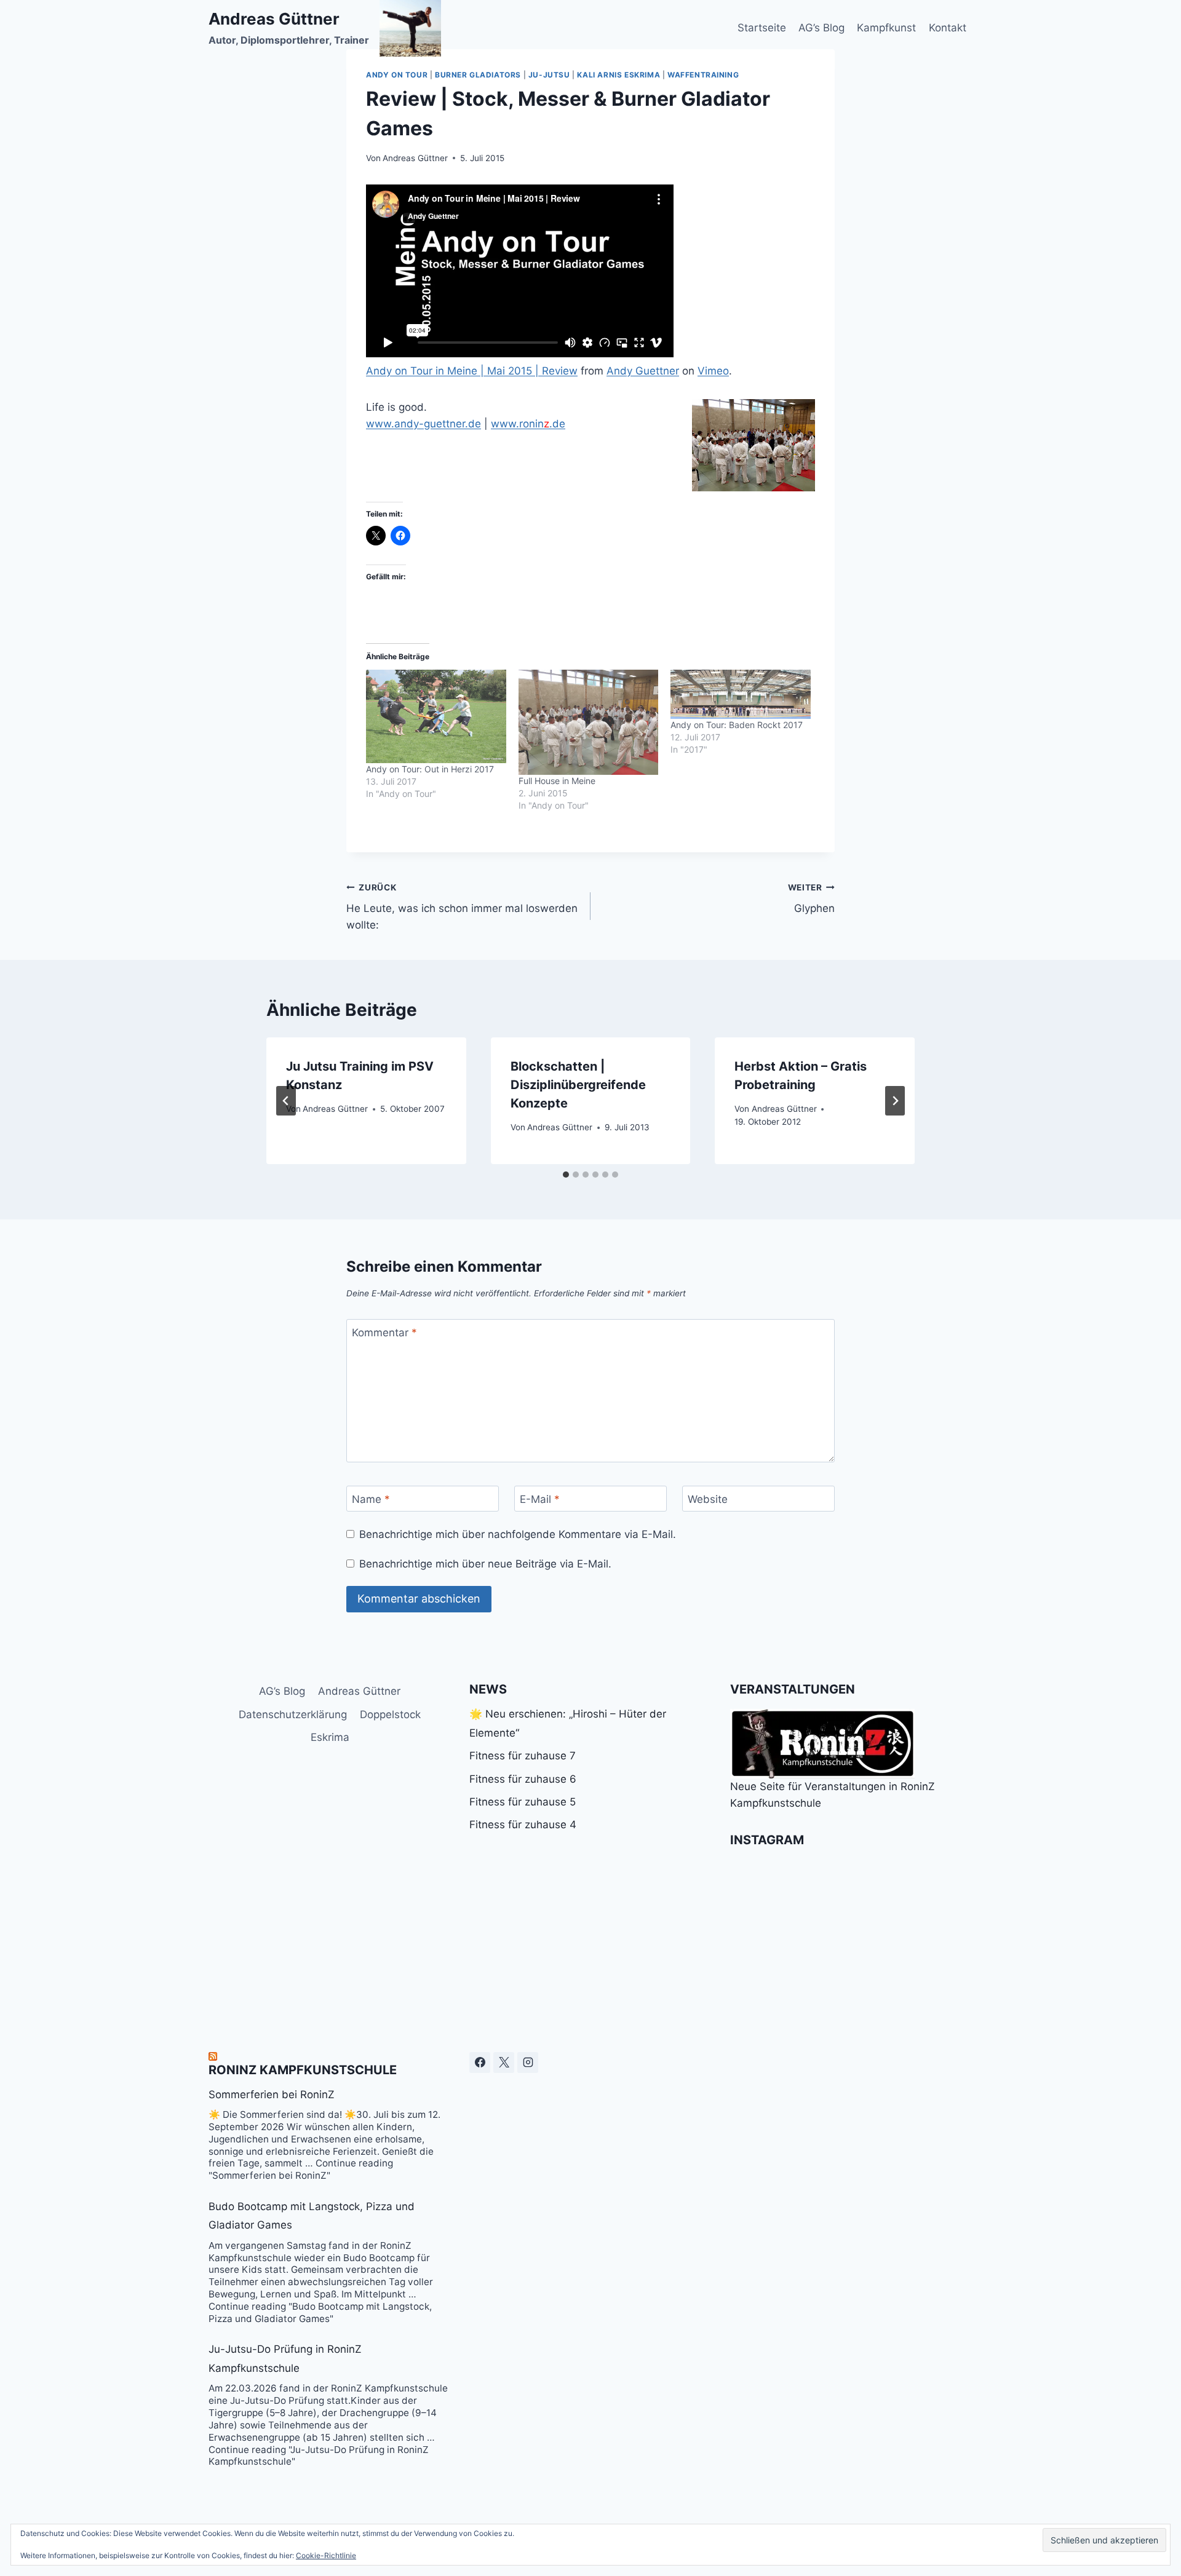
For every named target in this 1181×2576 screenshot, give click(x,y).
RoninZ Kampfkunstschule (303, 2070)
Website (708, 1499)
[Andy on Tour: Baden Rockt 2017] (741, 694)
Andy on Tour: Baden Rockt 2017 (737, 725)
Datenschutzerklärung (293, 1714)
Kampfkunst (886, 28)
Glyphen (811, 899)
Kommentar (384, 1333)
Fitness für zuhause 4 (523, 1825)
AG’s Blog (821, 28)
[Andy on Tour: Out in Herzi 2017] (436, 716)
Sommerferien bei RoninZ (272, 2094)
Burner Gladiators (478, 75)
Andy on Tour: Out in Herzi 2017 (430, 769)
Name (371, 1499)
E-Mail (540, 1499)
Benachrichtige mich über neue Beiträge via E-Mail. (485, 1564)
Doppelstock (390, 1714)
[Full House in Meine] (589, 722)
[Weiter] (895, 1101)
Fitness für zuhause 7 (523, 1756)
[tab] (566, 1175)
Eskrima (330, 1737)
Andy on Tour (397, 75)
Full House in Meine (557, 781)
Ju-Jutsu (549, 75)
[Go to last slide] (286, 1101)
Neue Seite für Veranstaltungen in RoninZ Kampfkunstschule (833, 1795)
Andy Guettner (643, 371)
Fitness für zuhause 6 (523, 1779)
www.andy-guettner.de (423, 424)
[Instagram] (528, 2063)
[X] (504, 2063)
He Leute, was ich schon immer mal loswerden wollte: (462, 907)
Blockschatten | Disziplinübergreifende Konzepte (578, 1085)
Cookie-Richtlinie (326, 2555)
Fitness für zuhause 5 (523, 1802)
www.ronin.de (528, 424)
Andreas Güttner (415, 158)
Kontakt (948, 28)
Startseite (762, 28)
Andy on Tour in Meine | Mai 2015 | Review (472, 371)
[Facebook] (480, 2063)
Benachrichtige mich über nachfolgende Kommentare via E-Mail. (518, 1534)
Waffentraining (703, 75)
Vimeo (713, 371)
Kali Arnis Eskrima (618, 75)
